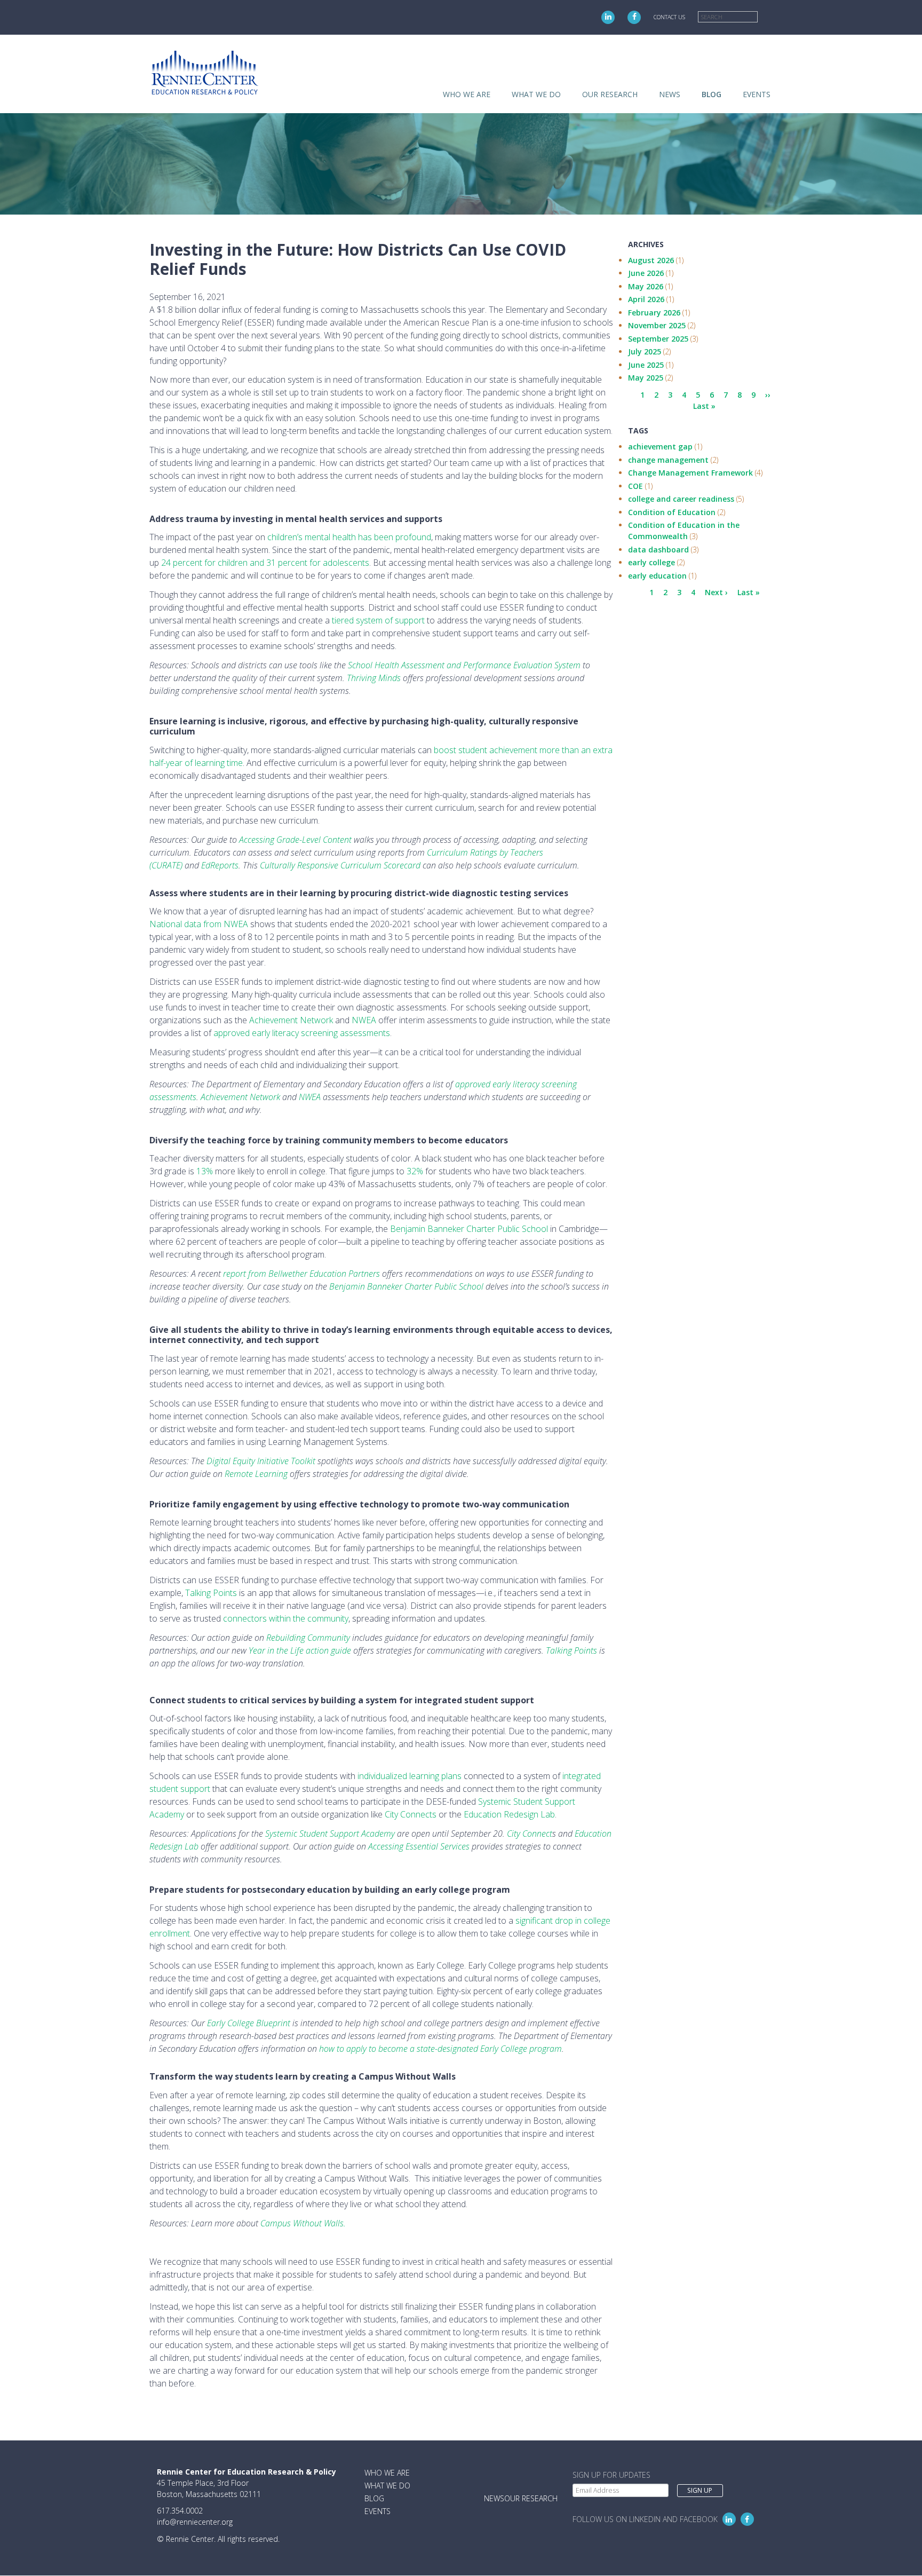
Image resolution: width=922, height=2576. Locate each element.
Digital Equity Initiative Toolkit (261, 1461)
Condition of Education (672, 512)
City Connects (411, 1814)
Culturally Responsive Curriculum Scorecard (340, 865)
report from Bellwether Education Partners (301, 1274)
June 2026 (646, 273)
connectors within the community (286, 1618)
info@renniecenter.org (195, 2522)
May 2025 (646, 378)
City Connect (530, 1834)
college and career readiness (681, 499)
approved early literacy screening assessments (302, 1033)
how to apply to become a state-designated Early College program (440, 2049)
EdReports (220, 865)
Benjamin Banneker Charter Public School (469, 1229)
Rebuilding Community (308, 1638)
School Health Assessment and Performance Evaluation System (464, 665)
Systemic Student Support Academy (330, 1834)
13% (205, 1171)
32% (415, 1171)
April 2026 (646, 299)
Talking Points (211, 1593)
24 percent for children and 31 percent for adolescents (265, 563)
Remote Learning (256, 1474)
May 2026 (646, 286)
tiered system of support (378, 620)
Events (757, 94)
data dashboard (658, 550)
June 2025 (646, 365)
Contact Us (669, 17)
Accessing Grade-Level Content (295, 840)
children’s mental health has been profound (349, 537)
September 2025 (658, 339)
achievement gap (660, 447)
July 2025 (645, 351)
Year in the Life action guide (300, 1650)
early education (657, 576)
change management (668, 460)
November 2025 (657, 325)
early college (651, 562)
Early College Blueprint (249, 2023)
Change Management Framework (690, 473)
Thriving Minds (374, 678)
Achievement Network (291, 1020)
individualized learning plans (410, 1776)
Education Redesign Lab (509, 1814)
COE (635, 486)
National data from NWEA (199, 924)
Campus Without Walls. (303, 2223)
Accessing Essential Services (419, 1846)
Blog (712, 94)
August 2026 (651, 260)
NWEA (364, 1020)
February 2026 (654, 313)
